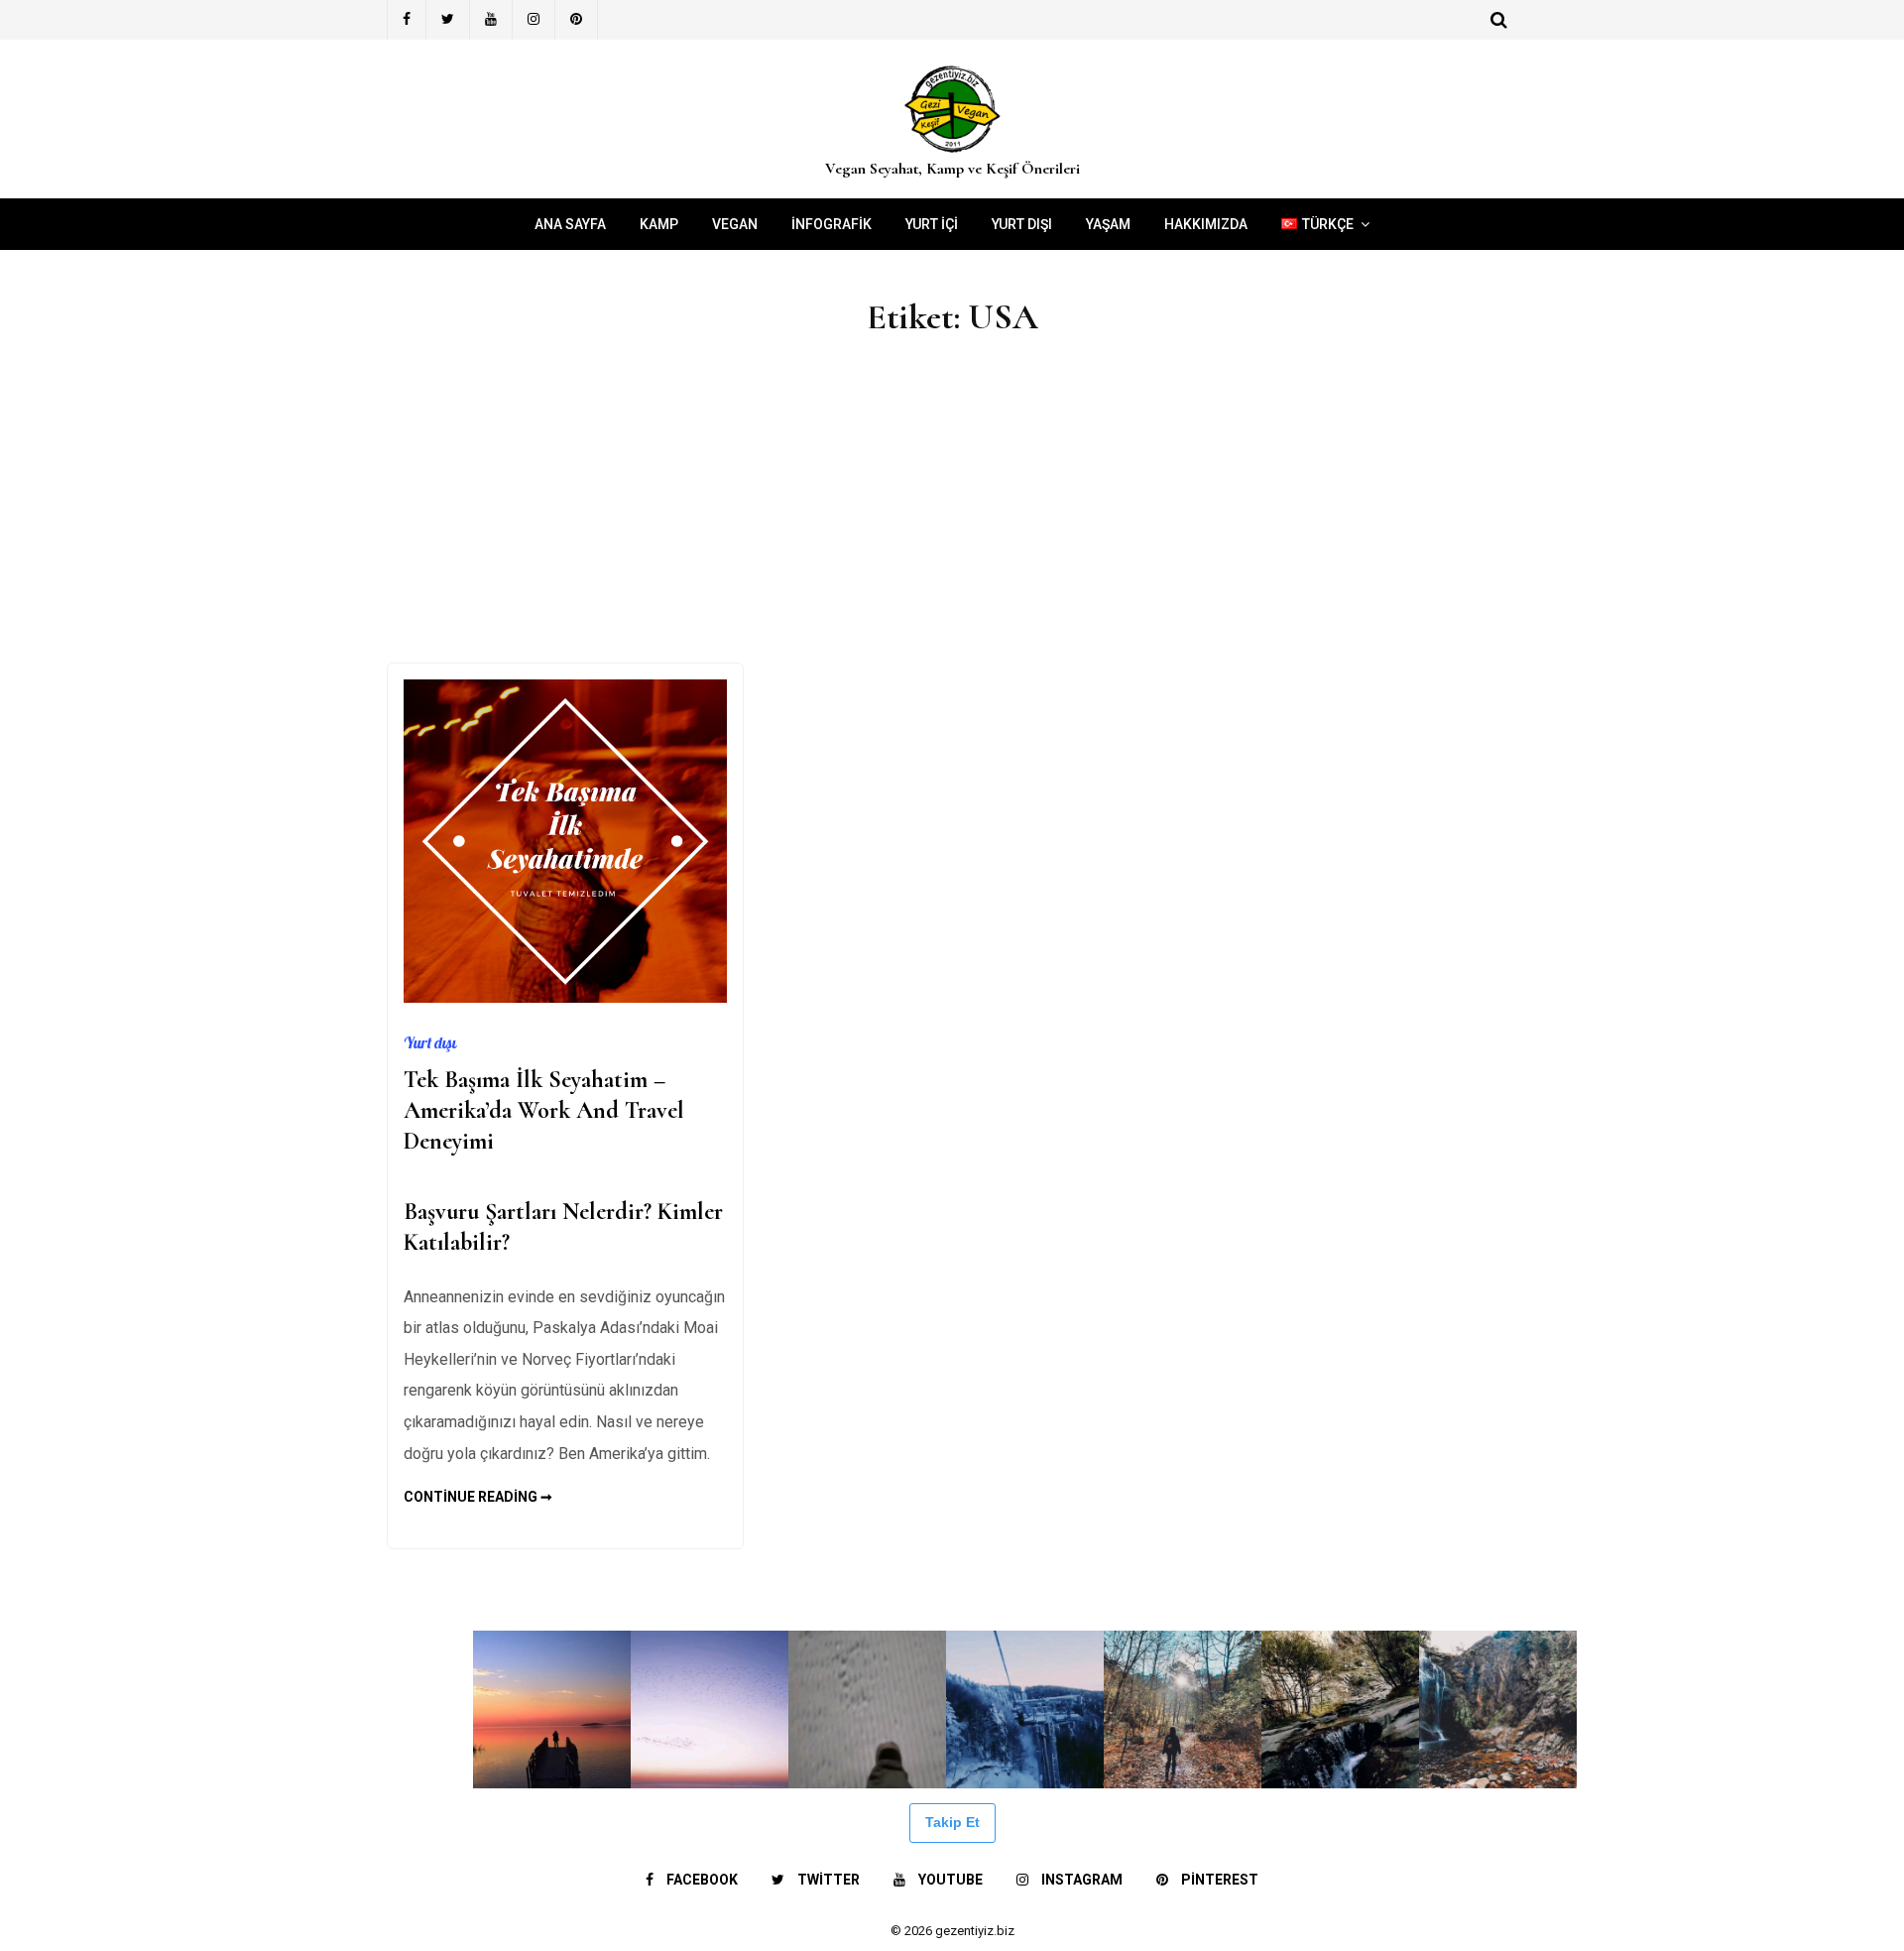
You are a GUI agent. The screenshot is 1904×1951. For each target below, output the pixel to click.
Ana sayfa (570, 224)
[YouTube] (491, 20)
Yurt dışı (1022, 224)
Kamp (659, 224)
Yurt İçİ (932, 224)
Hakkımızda (1206, 224)
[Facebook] (407, 20)
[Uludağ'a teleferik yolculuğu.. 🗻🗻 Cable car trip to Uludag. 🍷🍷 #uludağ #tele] (1025, 1709)
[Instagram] (534, 20)
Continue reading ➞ (478, 1497)
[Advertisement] (952, 514)
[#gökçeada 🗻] (79, 1709)
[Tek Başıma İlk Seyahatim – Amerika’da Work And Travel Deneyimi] (565, 997)
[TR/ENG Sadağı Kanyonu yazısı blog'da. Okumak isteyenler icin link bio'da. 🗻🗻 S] (1183, 1709)
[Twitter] (448, 20)
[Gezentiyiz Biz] (952, 153)
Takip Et (952, 1822)
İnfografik (832, 224)
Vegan (735, 224)
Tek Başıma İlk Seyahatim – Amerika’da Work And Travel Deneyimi (544, 1110)
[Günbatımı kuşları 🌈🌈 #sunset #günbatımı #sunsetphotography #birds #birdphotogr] (710, 1709)
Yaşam (1108, 224)
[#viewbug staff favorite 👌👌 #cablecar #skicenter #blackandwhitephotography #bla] (237, 1709)
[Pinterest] (577, 20)
